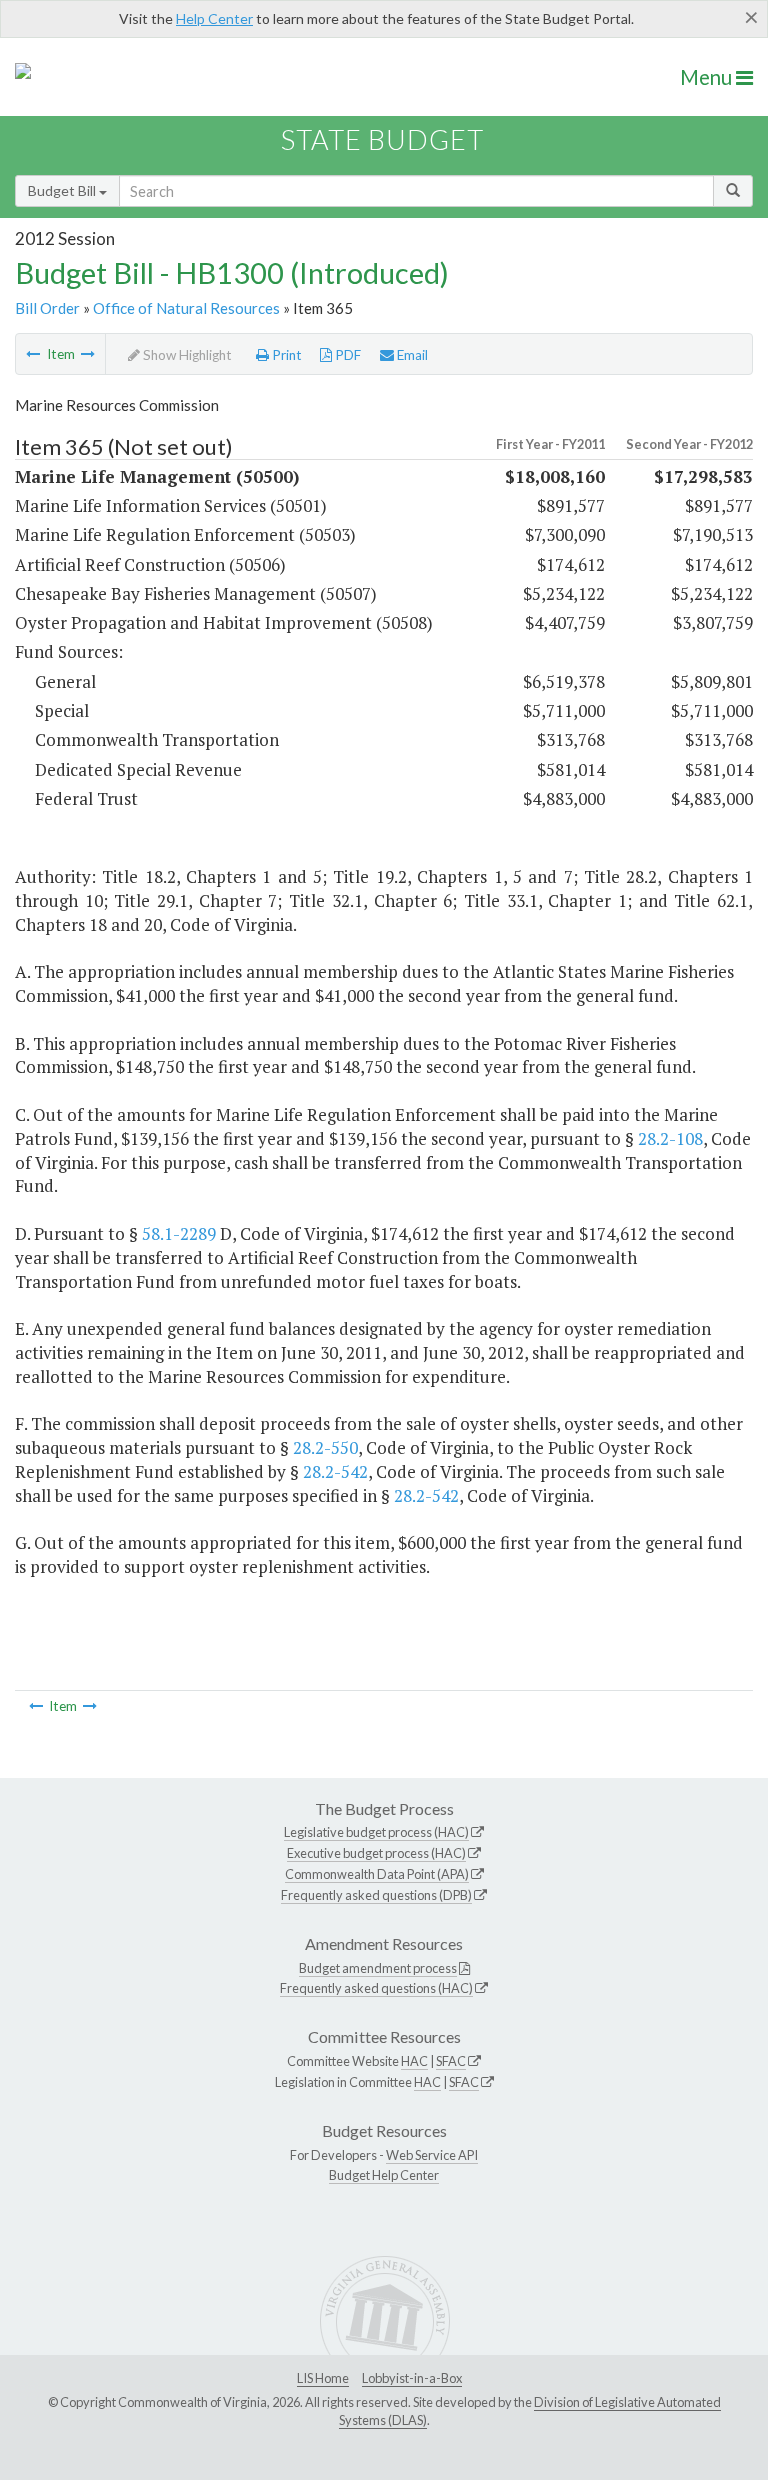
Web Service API (432, 2155)
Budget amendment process (378, 1968)
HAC (414, 2061)
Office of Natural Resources (186, 308)
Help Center (214, 18)
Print (285, 355)
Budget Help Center (384, 2175)
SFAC (451, 2061)
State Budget (382, 139)
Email (411, 355)
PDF (346, 355)
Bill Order (47, 308)
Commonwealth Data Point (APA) (377, 1874)
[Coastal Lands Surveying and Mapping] (88, 354)
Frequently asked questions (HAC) (376, 1988)
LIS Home (323, 2378)
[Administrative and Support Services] (33, 354)
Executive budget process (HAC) (376, 1853)
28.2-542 (335, 1471)
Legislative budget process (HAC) (376, 1832)
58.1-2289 (179, 1233)
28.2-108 (670, 1138)
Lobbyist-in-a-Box (412, 2378)
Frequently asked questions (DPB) (376, 1895)
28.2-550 (325, 1447)
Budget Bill (63, 190)
